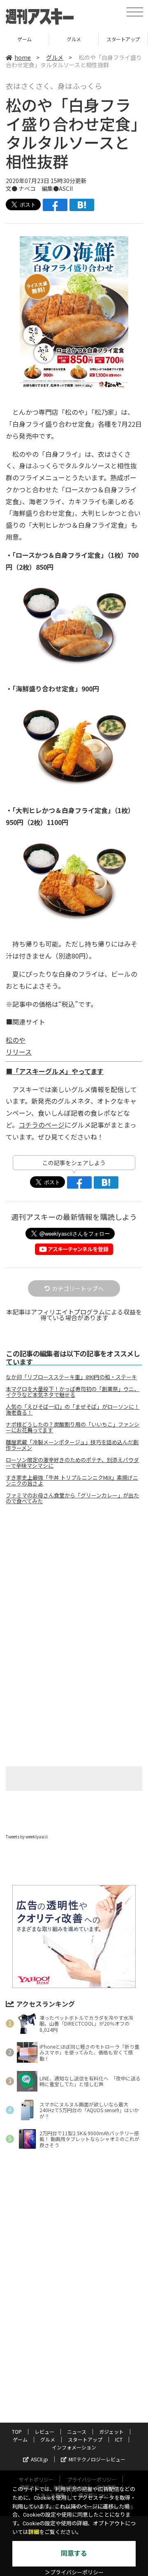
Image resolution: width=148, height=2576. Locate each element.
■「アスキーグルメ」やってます (55, 1071)
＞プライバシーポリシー (74, 2572)
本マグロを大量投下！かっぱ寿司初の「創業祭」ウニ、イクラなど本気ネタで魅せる (73, 1392)
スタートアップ (74, 39)
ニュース (77, 2431)
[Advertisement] (74, 1580)
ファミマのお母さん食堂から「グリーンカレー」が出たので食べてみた (72, 1498)
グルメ (24, 39)
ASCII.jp (39, 2459)
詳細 (34, 2532)
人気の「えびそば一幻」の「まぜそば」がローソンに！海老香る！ (73, 1410)
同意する (74, 2554)
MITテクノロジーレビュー (97, 2459)
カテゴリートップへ (78, 1288)
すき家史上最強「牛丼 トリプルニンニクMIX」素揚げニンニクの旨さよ (72, 1481)
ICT (123, 39)
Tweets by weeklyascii (27, 1837)
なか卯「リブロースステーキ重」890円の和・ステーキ (71, 1377)
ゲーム (20, 2439)
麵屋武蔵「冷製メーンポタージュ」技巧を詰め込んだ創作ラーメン (72, 1445)
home (23, 57)
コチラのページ (42, 1125)
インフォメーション (74, 2447)
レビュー (44, 2431)
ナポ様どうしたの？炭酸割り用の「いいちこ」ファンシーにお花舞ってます (73, 1427)
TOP (17, 2431)
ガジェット (111, 2431)
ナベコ (27, 188)
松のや (16, 1040)
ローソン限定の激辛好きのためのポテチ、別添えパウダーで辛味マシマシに (72, 1463)
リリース (19, 1052)
